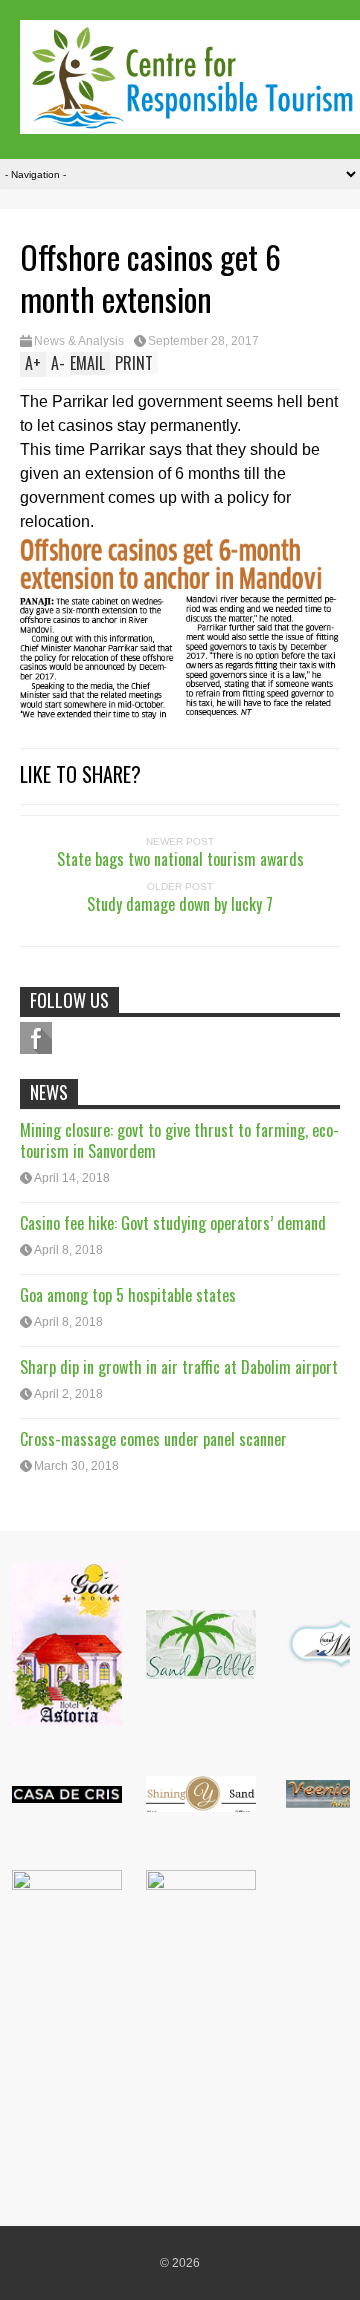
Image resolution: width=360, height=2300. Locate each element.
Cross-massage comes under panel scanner (153, 1439)
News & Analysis (79, 341)
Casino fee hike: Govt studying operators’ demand (173, 1223)
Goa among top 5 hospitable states (128, 1295)
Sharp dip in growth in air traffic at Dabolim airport (179, 1367)
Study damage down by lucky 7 (180, 904)
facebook (36, 1038)
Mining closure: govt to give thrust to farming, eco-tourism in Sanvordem (179, 1140)
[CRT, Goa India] (190, 120)
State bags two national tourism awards (180, 859)
